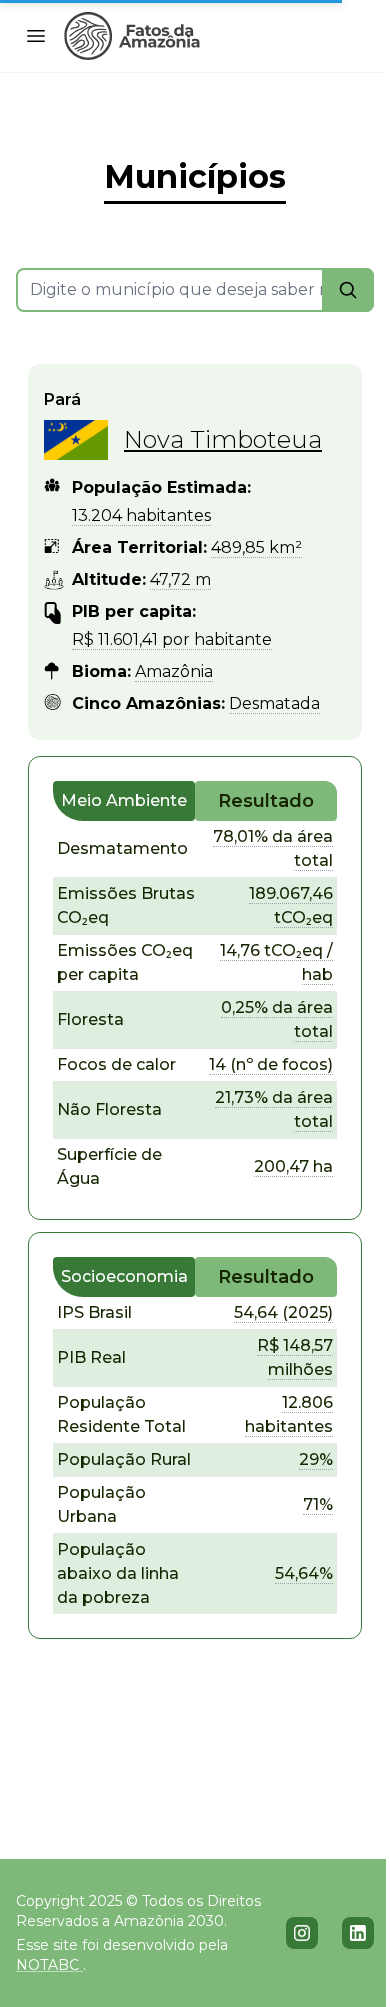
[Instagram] (302, 1933)
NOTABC (49, 1965)
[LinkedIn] (358, 1933)
